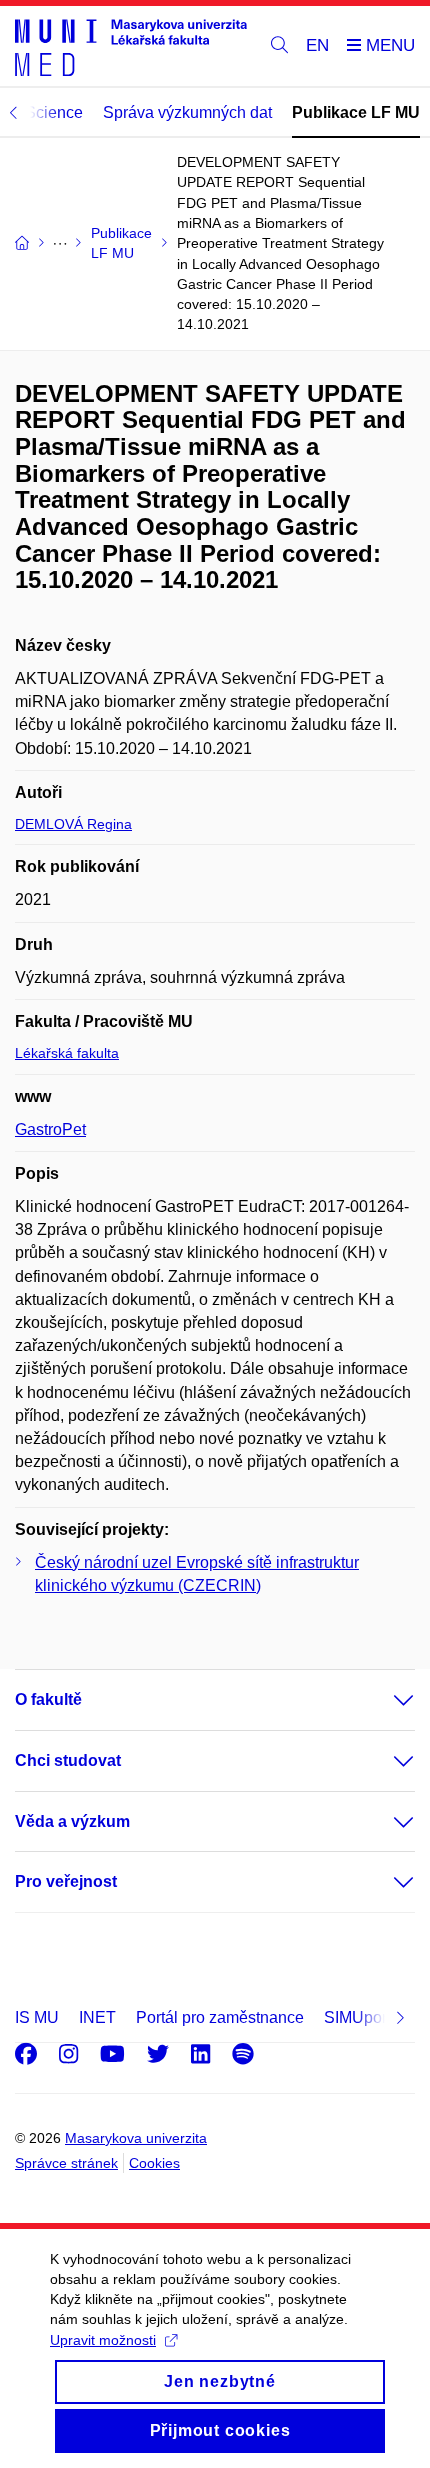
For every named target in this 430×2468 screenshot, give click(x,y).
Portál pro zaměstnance (220, 2017)
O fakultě (48, 1699)
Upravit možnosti (103, 2340)
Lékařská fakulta (67, 1053)
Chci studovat (68, 1760)
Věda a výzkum (72, 1821)
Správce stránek (66, 2163)
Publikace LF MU (356, 112)
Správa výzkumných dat (187, 112)
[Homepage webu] (131, 46)
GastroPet (50, 1129)
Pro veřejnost (66, 1881)
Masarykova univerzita (136, 2138)
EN (317, 45)
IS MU (37, 2017)
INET (97, 2017)
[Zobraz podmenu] (384, 1700)
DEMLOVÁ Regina (73, 824)
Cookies (154, 2163)
